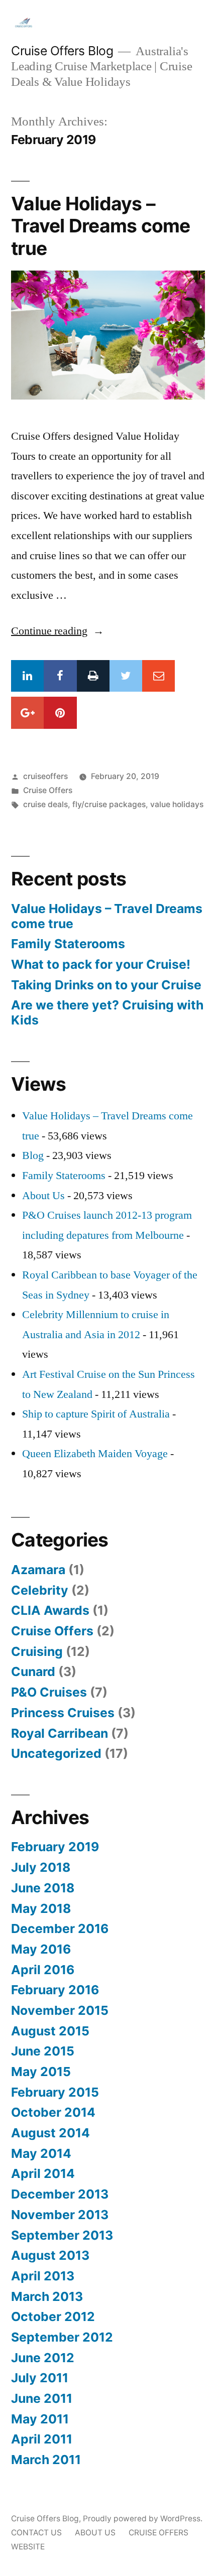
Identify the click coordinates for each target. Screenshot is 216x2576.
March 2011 (46, 2460)
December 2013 (60, 2194)
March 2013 (47, 2296)
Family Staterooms (68, 944)
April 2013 (43, 2276)
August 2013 (50, 2255)
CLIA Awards (50, 1610)
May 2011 (40, 2419)
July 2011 (40, 2378)
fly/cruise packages (109, 804)
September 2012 (62, 2337)
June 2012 (43, 2358)
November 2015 (60, 2010)
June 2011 (42, 2398)
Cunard (33, 1671)
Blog (33, 1155)
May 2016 (41, 1949)
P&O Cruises (49, 1692)
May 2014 (41, 2153)
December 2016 (60, 1928)
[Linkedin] (27, 676)
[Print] (93, 676)
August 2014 (50, 2133)
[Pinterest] (60, 713)
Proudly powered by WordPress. (143, 2519)
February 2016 (55, 1990)
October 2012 (53, 2316)
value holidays (177, 804)
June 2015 (43, 2051)
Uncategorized (56, 1753)
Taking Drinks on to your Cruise (106, 985)
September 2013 (62, 2235)
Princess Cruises (63, 1713)
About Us (43, 1196)
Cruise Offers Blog (62, 51)
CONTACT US (36, 2533)
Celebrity (40, 1590)
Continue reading (58, 631)
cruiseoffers (45, 776)
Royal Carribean (60, 1733)
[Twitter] (126, 676)
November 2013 (60, 2215)
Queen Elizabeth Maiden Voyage (95, 1454)
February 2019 (55, 1847)
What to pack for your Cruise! (101, 964)
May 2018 (41, 1908)
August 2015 (50, 2031)
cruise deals (45, 804)
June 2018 (43, 1888)
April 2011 (42, 2439)
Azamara (38, 1570)
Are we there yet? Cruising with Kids (107, 1012)
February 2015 (55, 2092)
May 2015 (41, 2072)
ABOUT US (95, 2533)
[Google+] (27, 713)
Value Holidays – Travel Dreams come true (101, 226)
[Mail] (158, 676)
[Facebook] (60, 676)
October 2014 (53, 2112)
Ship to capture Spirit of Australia (96, 1414)
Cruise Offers (48, 790)
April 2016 (43, 1970)
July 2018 (41, 1867)
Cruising (37, 1651)
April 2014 (43, 2173)
